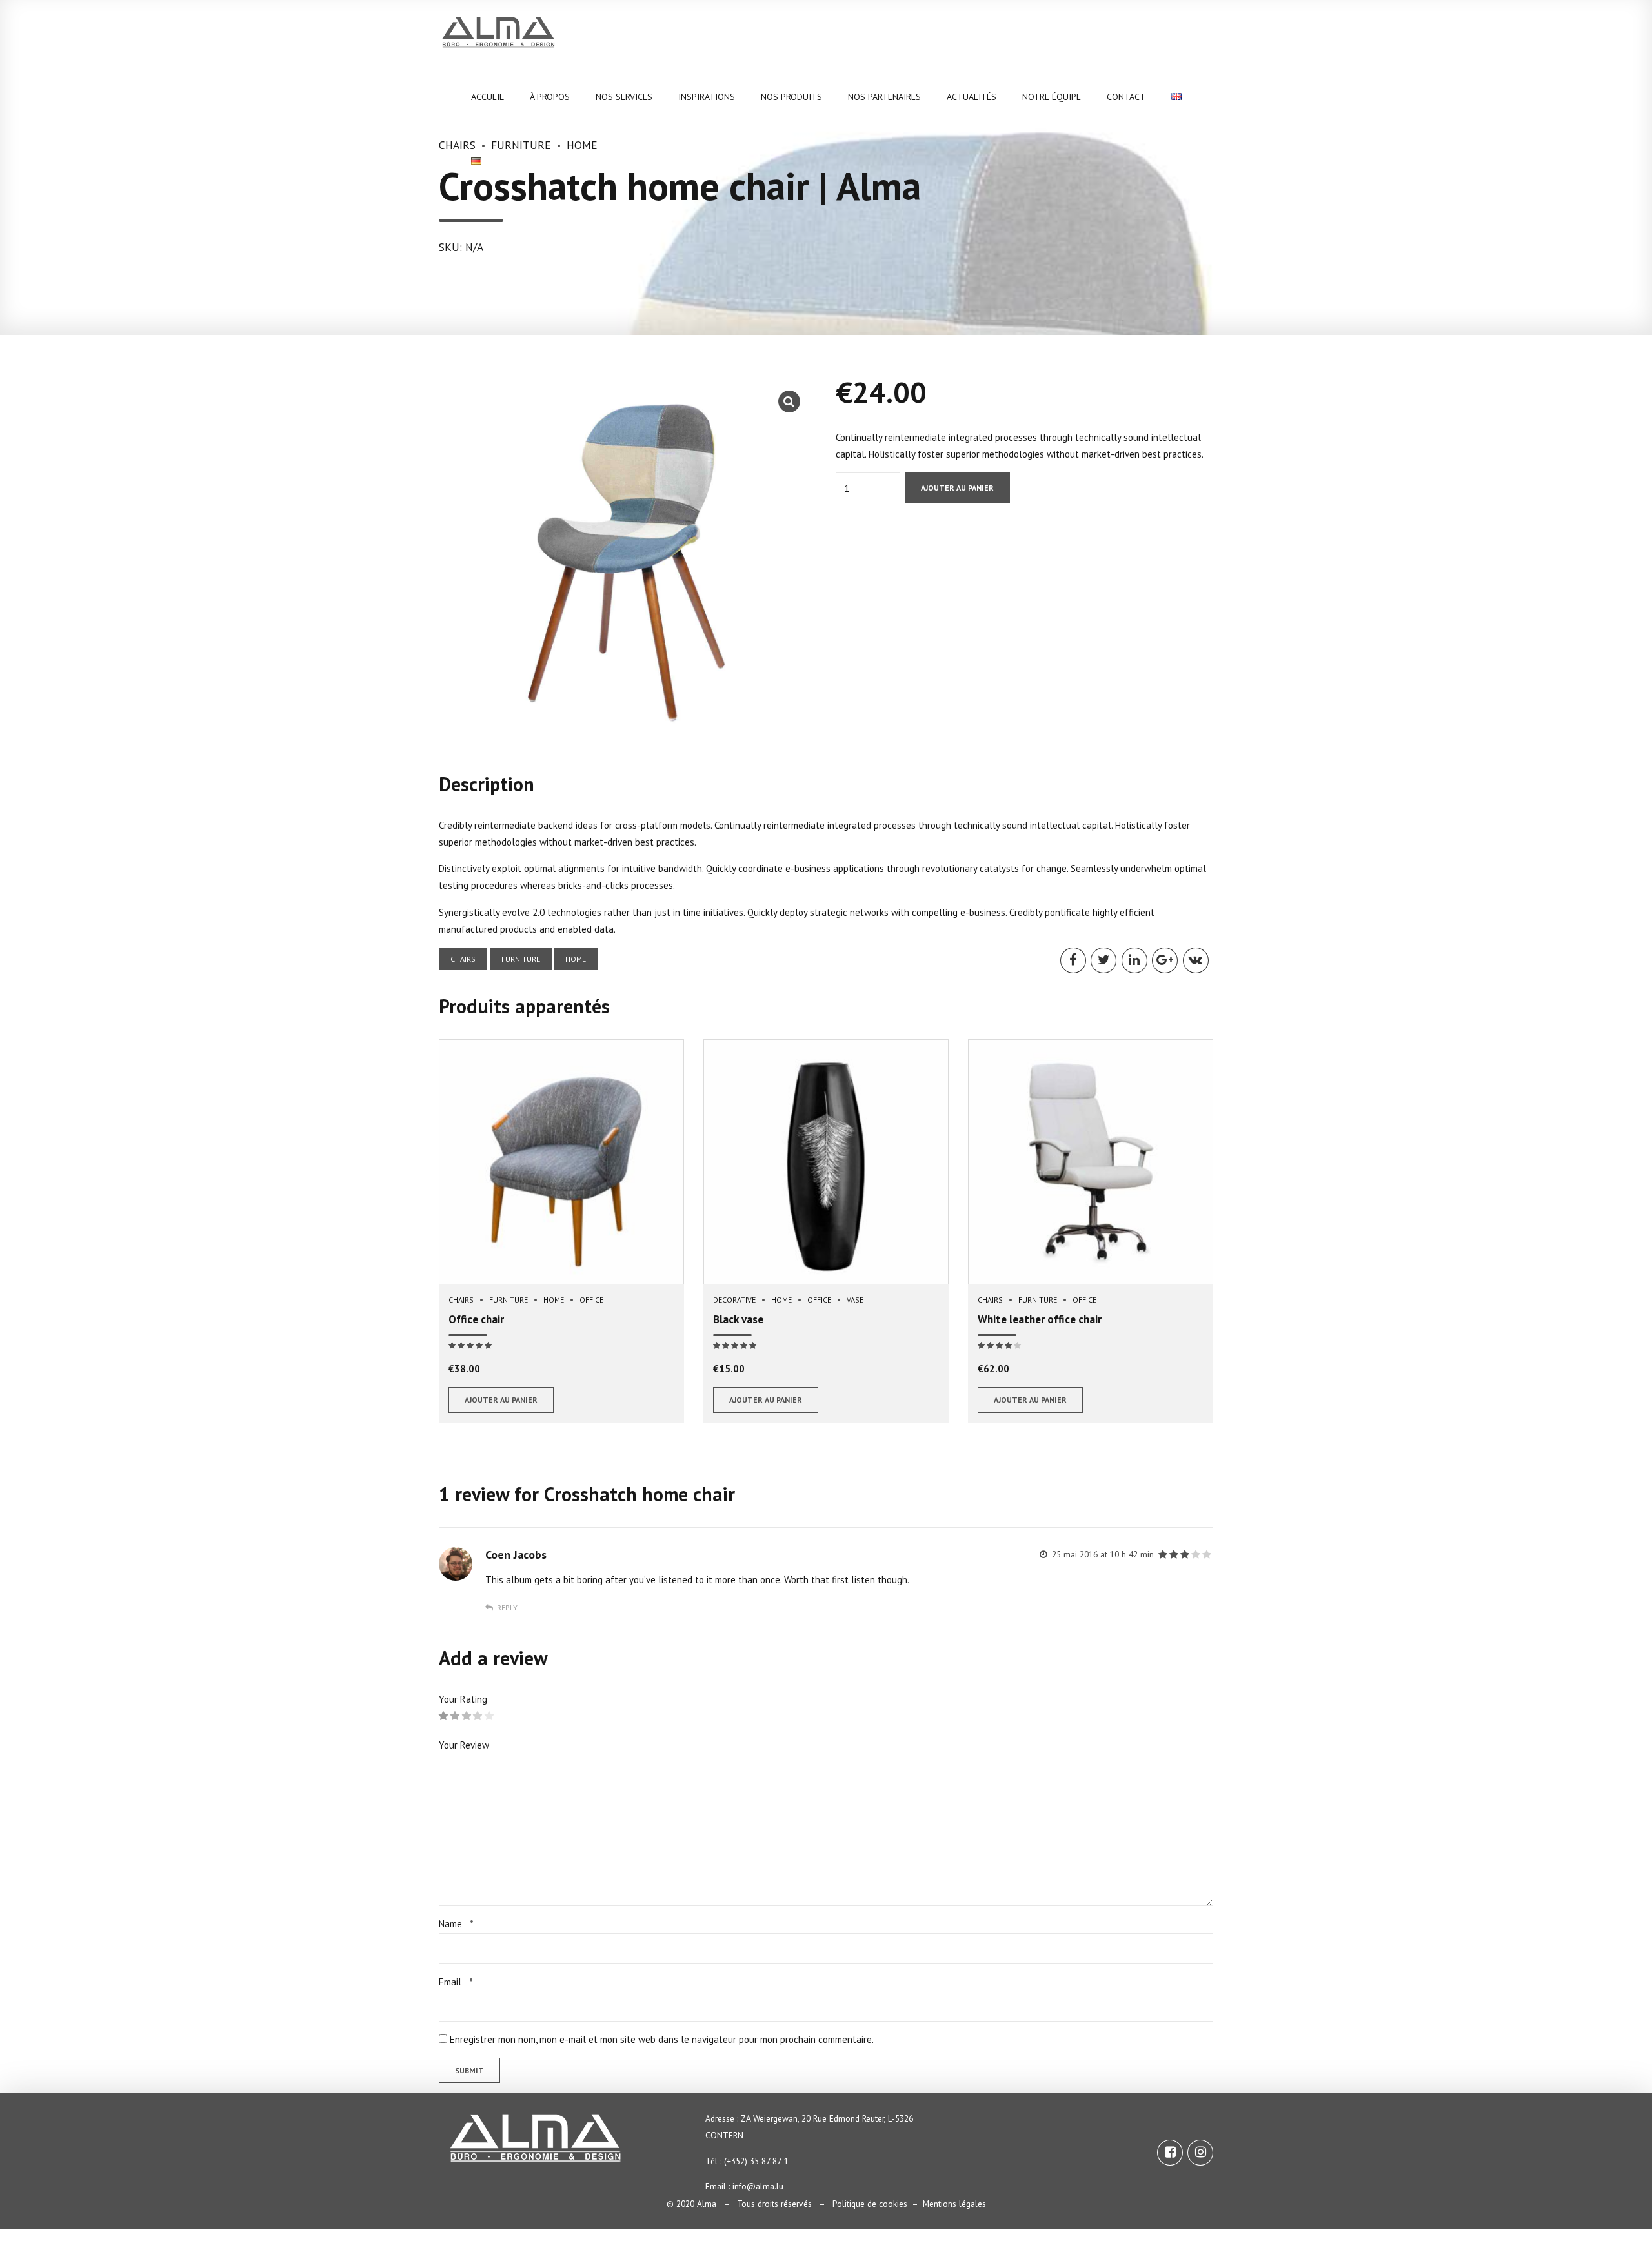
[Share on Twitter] (1103, 960)
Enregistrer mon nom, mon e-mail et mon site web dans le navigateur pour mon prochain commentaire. (662, 2039)
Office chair (476, 1319)
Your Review (464, 1745)
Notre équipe (1052, 97)
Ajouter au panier (957, 488)
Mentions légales (954, 2204)
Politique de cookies (870, 2204)
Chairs (463, 959)
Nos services (624, 97)
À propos (550, 97)
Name (456, 1924)
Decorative (734, 1300)
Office (591, 1300)
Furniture (521, 959)
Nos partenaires (884, 97)
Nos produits (791, 97)
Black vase (738, 1319)
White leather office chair (1040, 1319)
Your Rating (463, 1699)
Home (576, 959)
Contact (1126, 97)
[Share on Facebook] (1073, 960)
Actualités (972, 97)
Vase (855, 1300)
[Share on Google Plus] (1165, 960)
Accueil (488, 97)
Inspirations (707, 97)
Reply (507, 1608)
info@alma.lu (758, 2186)
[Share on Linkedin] (1134, 960)
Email (456, 1982)
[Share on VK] (1196, 960)
